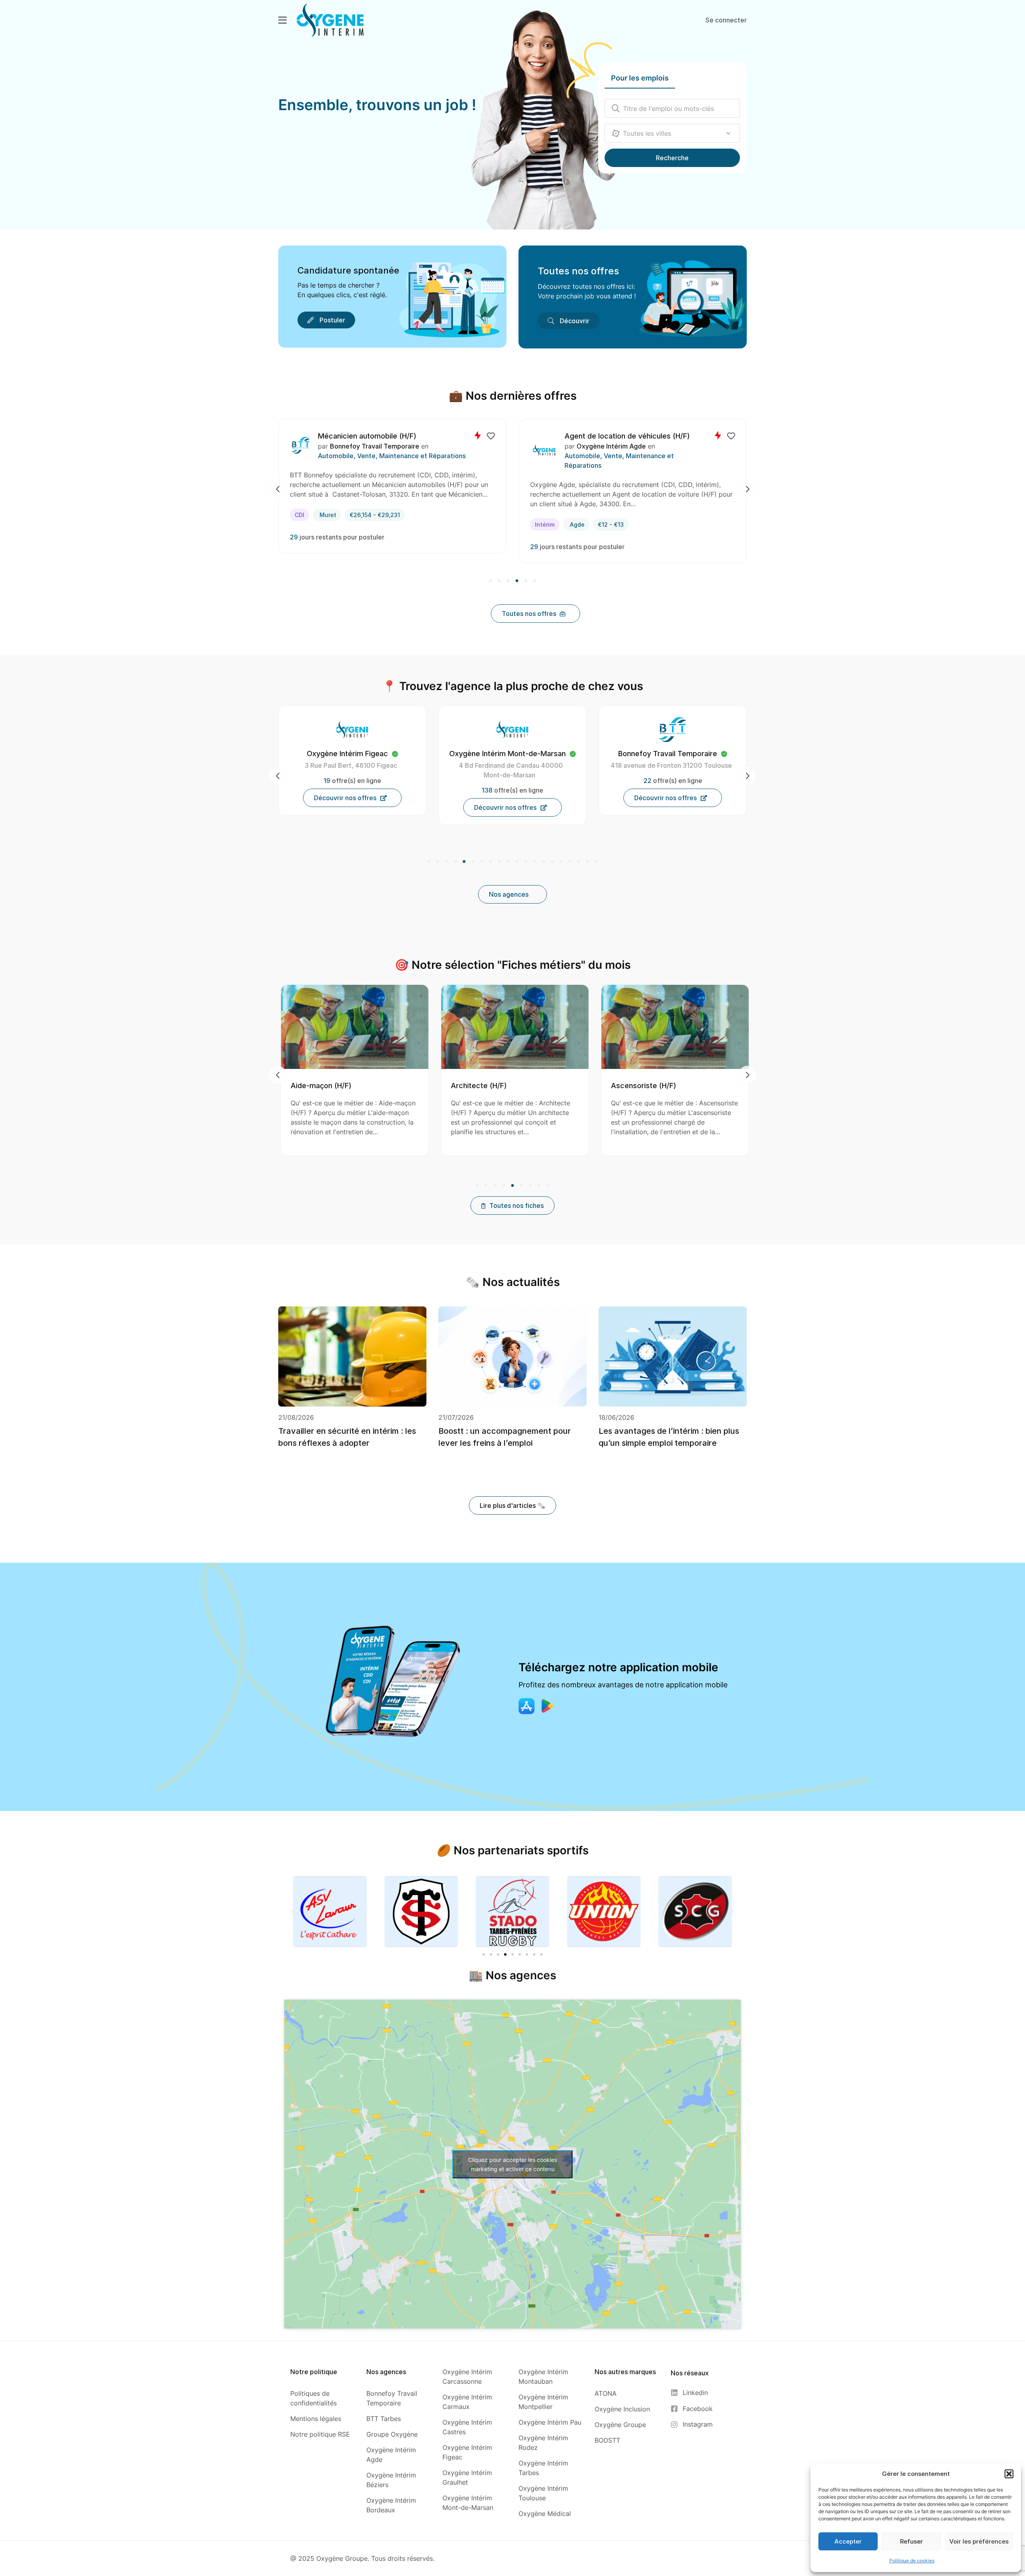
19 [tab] (587, 862)
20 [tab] (595, 862)
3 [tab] (508, 581)
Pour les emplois (640, 78)
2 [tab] (499, 581)
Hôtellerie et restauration (604, 456)
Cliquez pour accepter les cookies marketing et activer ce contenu (512, 2164)
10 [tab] (508, 862)
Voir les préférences (979, 2541)
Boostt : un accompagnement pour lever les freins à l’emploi (505, 1437)
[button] (1009, 2474)
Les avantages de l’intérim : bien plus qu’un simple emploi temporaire (669, 1437)
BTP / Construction (357, 456)
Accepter (848, 2541)
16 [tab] (561, 862)
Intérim (309, 515)
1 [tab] (491, 581)
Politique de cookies (912, 2561)
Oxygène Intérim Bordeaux (507, 754)
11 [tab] (517, 862)
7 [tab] (482, 862)
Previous (277, 489)
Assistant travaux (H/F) (542, 1086)
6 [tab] (534, 581)
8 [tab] (490, 862)
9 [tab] (499, 862)
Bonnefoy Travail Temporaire (384, 446)
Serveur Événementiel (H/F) (612, 436)
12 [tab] (526, 862)
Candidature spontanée (348, 270)
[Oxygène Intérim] (330, 20)
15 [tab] (552, 862)
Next (748, 489)
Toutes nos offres (578, 271)
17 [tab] (570, 862)
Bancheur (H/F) (688, 1086)
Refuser (911, 2541)
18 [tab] (579, 862)
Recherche (672, 158)
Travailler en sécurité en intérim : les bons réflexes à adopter (347, 1437)
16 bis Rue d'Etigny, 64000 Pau (671, 765)
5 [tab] (526, 581)
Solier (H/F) (347, 436)
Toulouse (347, 515)
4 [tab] (517, 581)
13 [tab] (535, 862)
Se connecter (726, 20)
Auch (581, 515)
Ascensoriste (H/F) (375, 1086)
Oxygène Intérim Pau (673, 754)
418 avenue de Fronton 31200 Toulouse (351, 765)
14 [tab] (543, 862)
